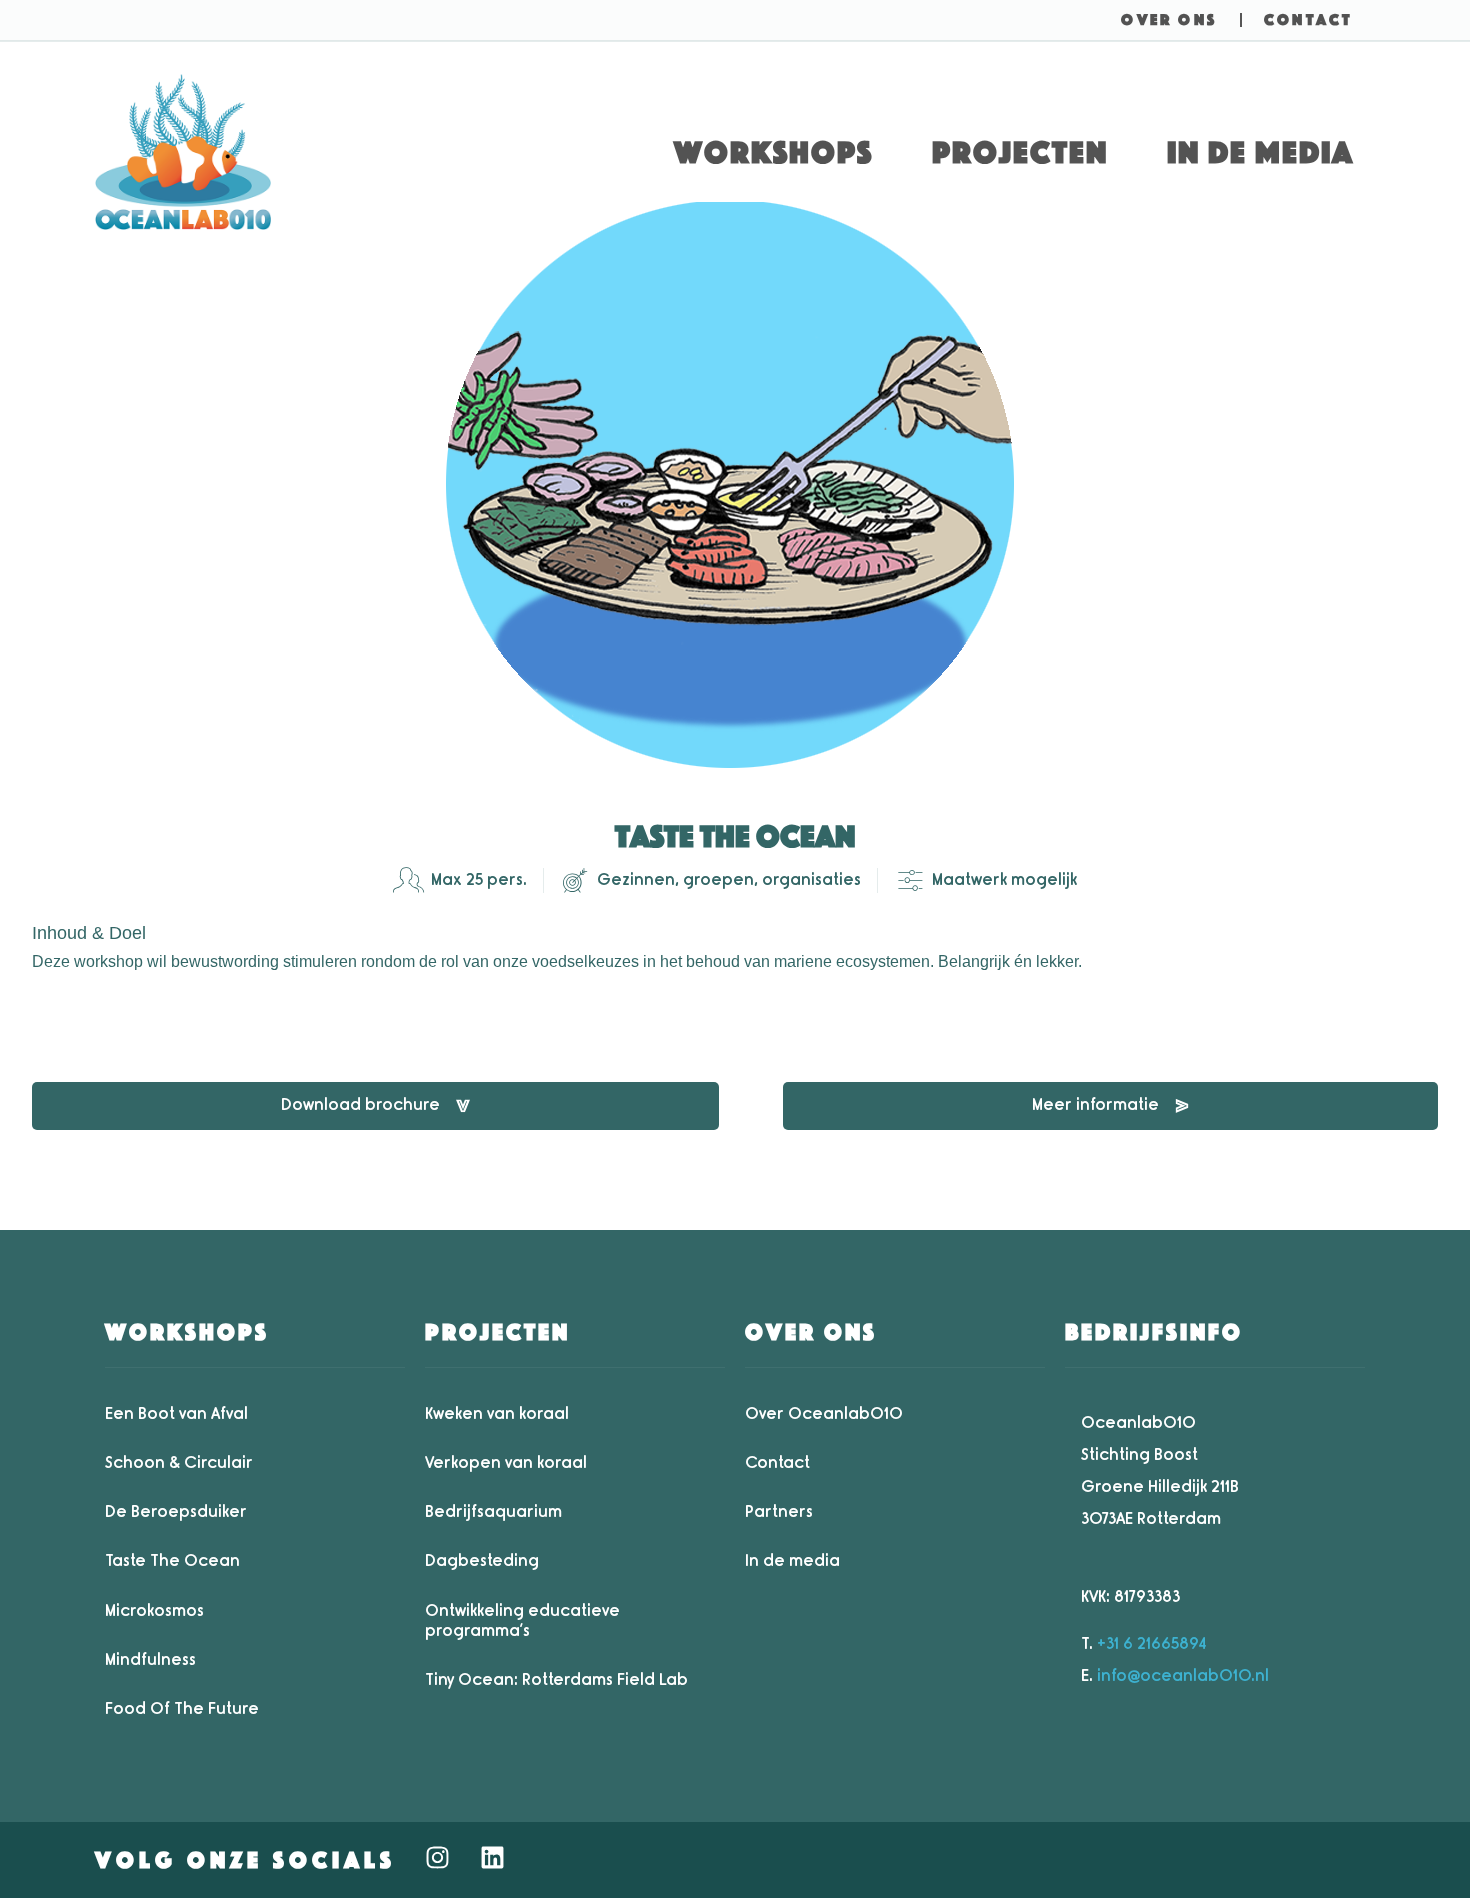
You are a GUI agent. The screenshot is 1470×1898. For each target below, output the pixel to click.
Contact (777, 1462)
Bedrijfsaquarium (493, 1511)
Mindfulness (150, 1659)
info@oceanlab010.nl (1183, 1675)
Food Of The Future (182, 1708)
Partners (779, 1511)
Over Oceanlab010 (824, 1413)
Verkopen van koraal (506, 1462)
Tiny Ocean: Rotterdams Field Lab (556, 1679)
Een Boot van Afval (176, 1413)
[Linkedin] (492, 1857)
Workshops (773, 152)
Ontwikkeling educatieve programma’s (522, 1620)
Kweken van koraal (497, 1413)
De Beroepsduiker (176, 1511)
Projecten (1020, 152)
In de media (1260, 152)
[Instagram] (437, 1857)
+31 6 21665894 (1152, 1643)
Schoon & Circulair (179, 1462)
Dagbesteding (482, 1560)
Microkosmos (154, 1610)
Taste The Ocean (172, 1560)
